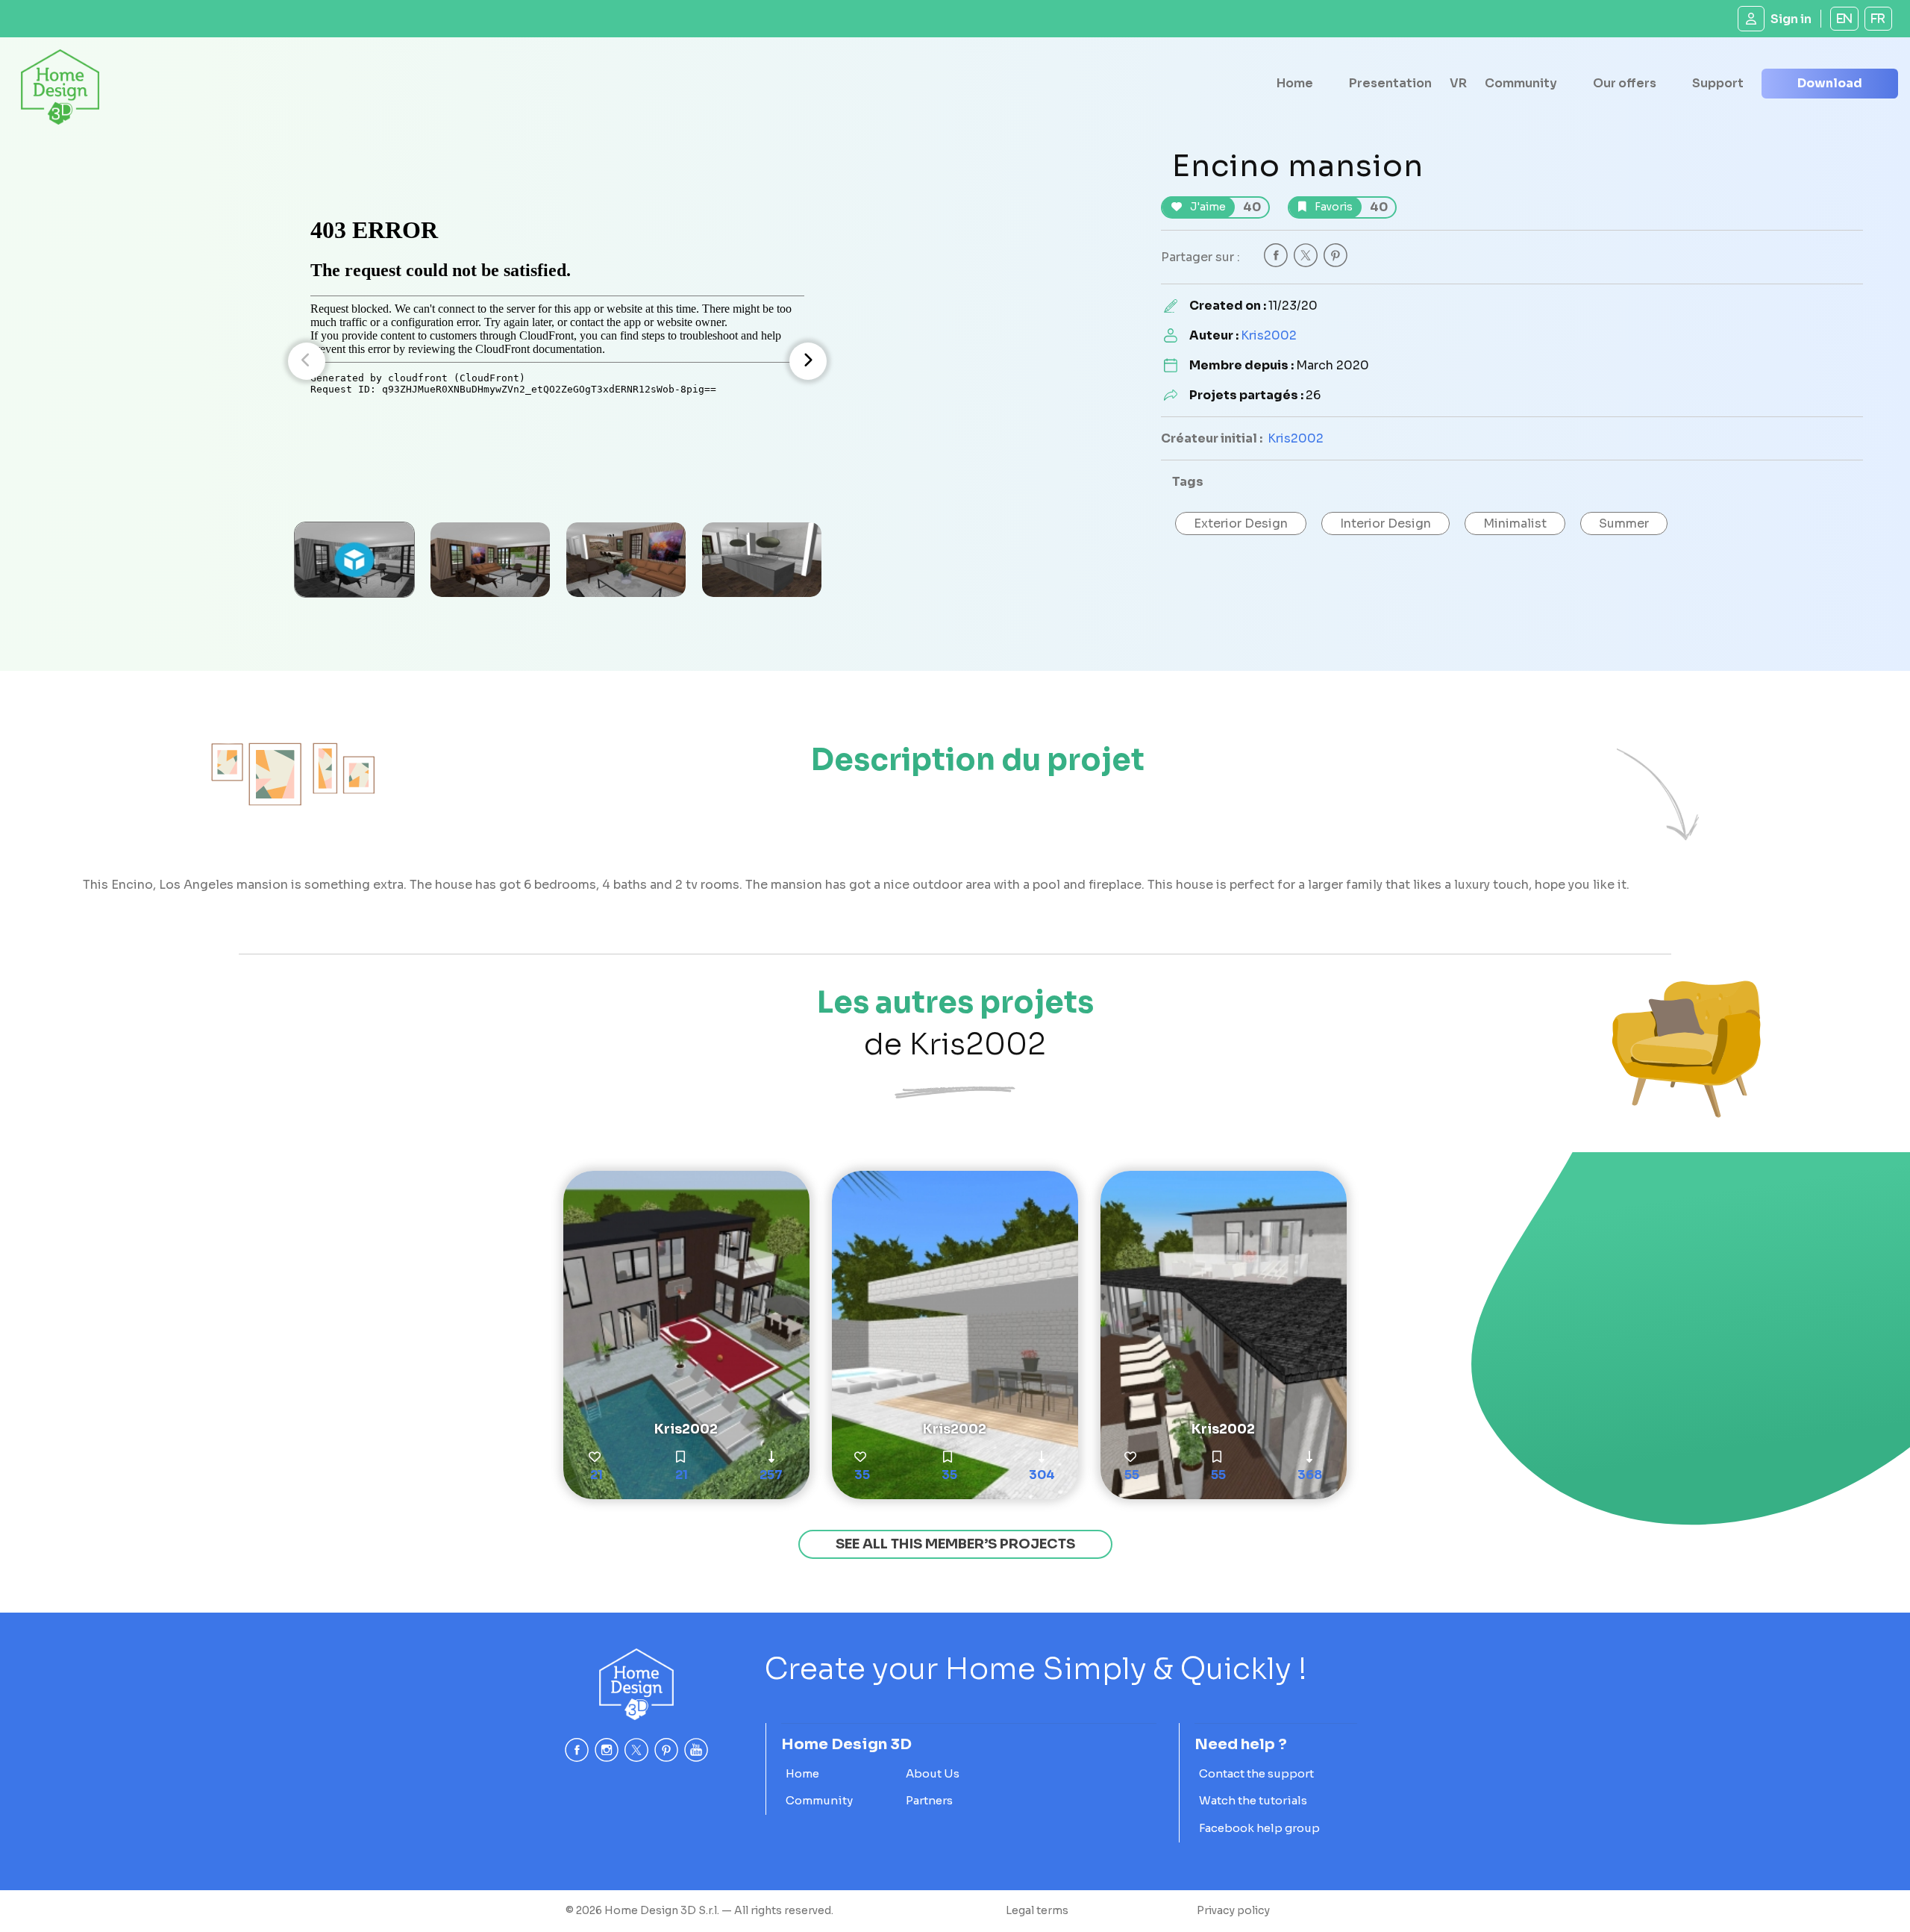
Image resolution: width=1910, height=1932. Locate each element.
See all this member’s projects (955, 1544)
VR (1458, 83)
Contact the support (1256, 1773)
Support (1718, 83)
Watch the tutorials (1253, 1800)
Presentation (1390, 83)
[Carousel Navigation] (557, 361)
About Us (933, 1773)
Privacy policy (1233, 1910)
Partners (929, 1800)
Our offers (1625, 83)
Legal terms (1037, 1910)
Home (1295, 83)
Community (1521, 83)
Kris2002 (1269, 335)
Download (1830, 83)
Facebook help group (1259, 1828)
